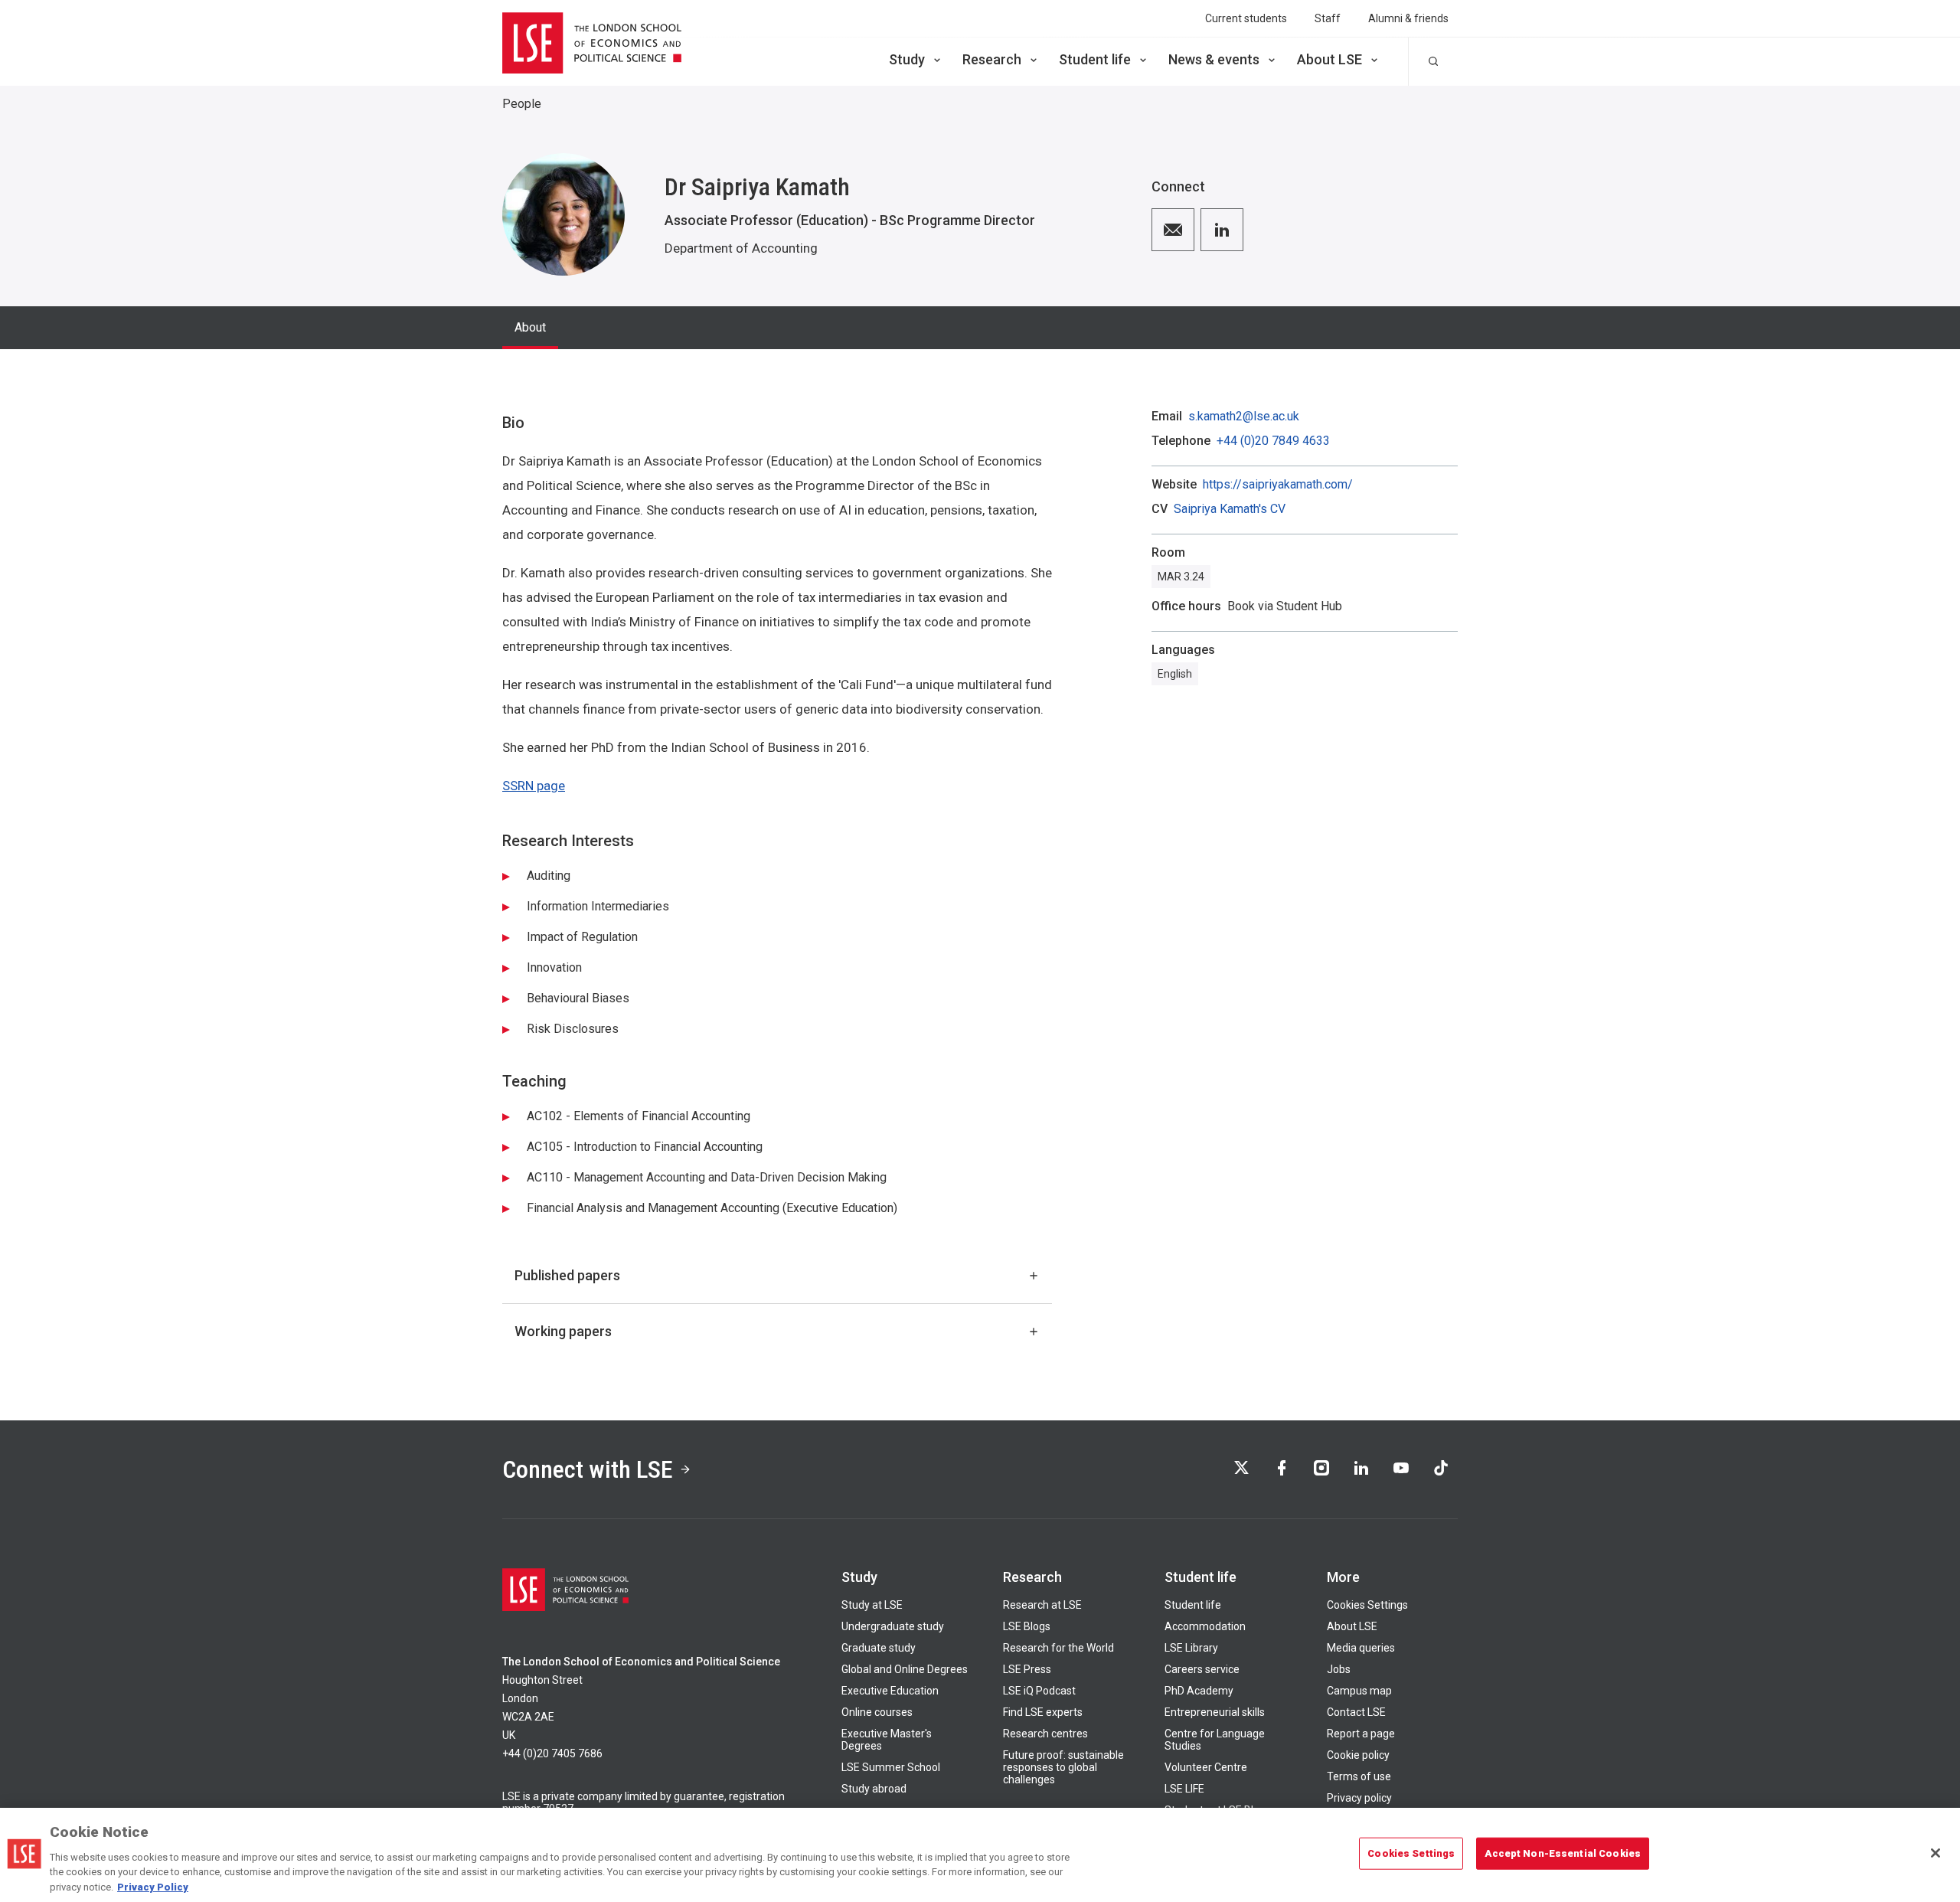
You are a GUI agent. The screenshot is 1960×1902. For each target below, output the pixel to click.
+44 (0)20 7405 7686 (552, 1753)
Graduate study (879, 1648)
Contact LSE (1356, 1712)
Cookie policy (1358, 1755)
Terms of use (1359, 1776)
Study (907, 59)
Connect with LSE (588, 1469)
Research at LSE (1042, 1605)
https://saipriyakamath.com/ (1278, 485)
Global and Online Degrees (905, 1669)
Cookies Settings (1367, 1605)
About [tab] (530, 327)
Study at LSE (872, 1605)
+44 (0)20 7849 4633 (1273, 441)
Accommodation (1205, 1626)
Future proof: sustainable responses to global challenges (1063, 1767)
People (522, 104)
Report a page (1361, 1734)
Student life (1095, 59)
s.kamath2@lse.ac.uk (1244, 417)
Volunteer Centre (1206, 1767)
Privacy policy (1359, 1798)
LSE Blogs (1027, 1626)
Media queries (1361, 1648)
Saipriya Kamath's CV (1230, 509)
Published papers (567, 1275)
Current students (1246, 18)
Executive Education (890, 1691)
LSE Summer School (891, 1767)
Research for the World (1058, 1648)
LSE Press (1027, 1669)
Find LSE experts (1043, 1712)
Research (992, 59)
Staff (1328, 18)
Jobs (1339, 1669)
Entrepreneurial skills (1215, 1712)
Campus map (1359, 1691)
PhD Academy (1199, 1691)
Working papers (563, 1331)
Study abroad (874, 1789)
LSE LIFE (1184, 1789)
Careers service (1202, 1669)
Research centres (1045, 1734)
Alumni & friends (1408, 18)
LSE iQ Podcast (1039, 1691)
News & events (1214, 59)
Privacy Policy (153, 1886)
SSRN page (534, 786)
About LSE (1330, 59)
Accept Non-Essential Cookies (1563, 1853)
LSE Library (1191, 1648)
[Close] (1935, 1853)
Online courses (877, 1712)
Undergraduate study (893, 1626)
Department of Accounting (741, 248)
